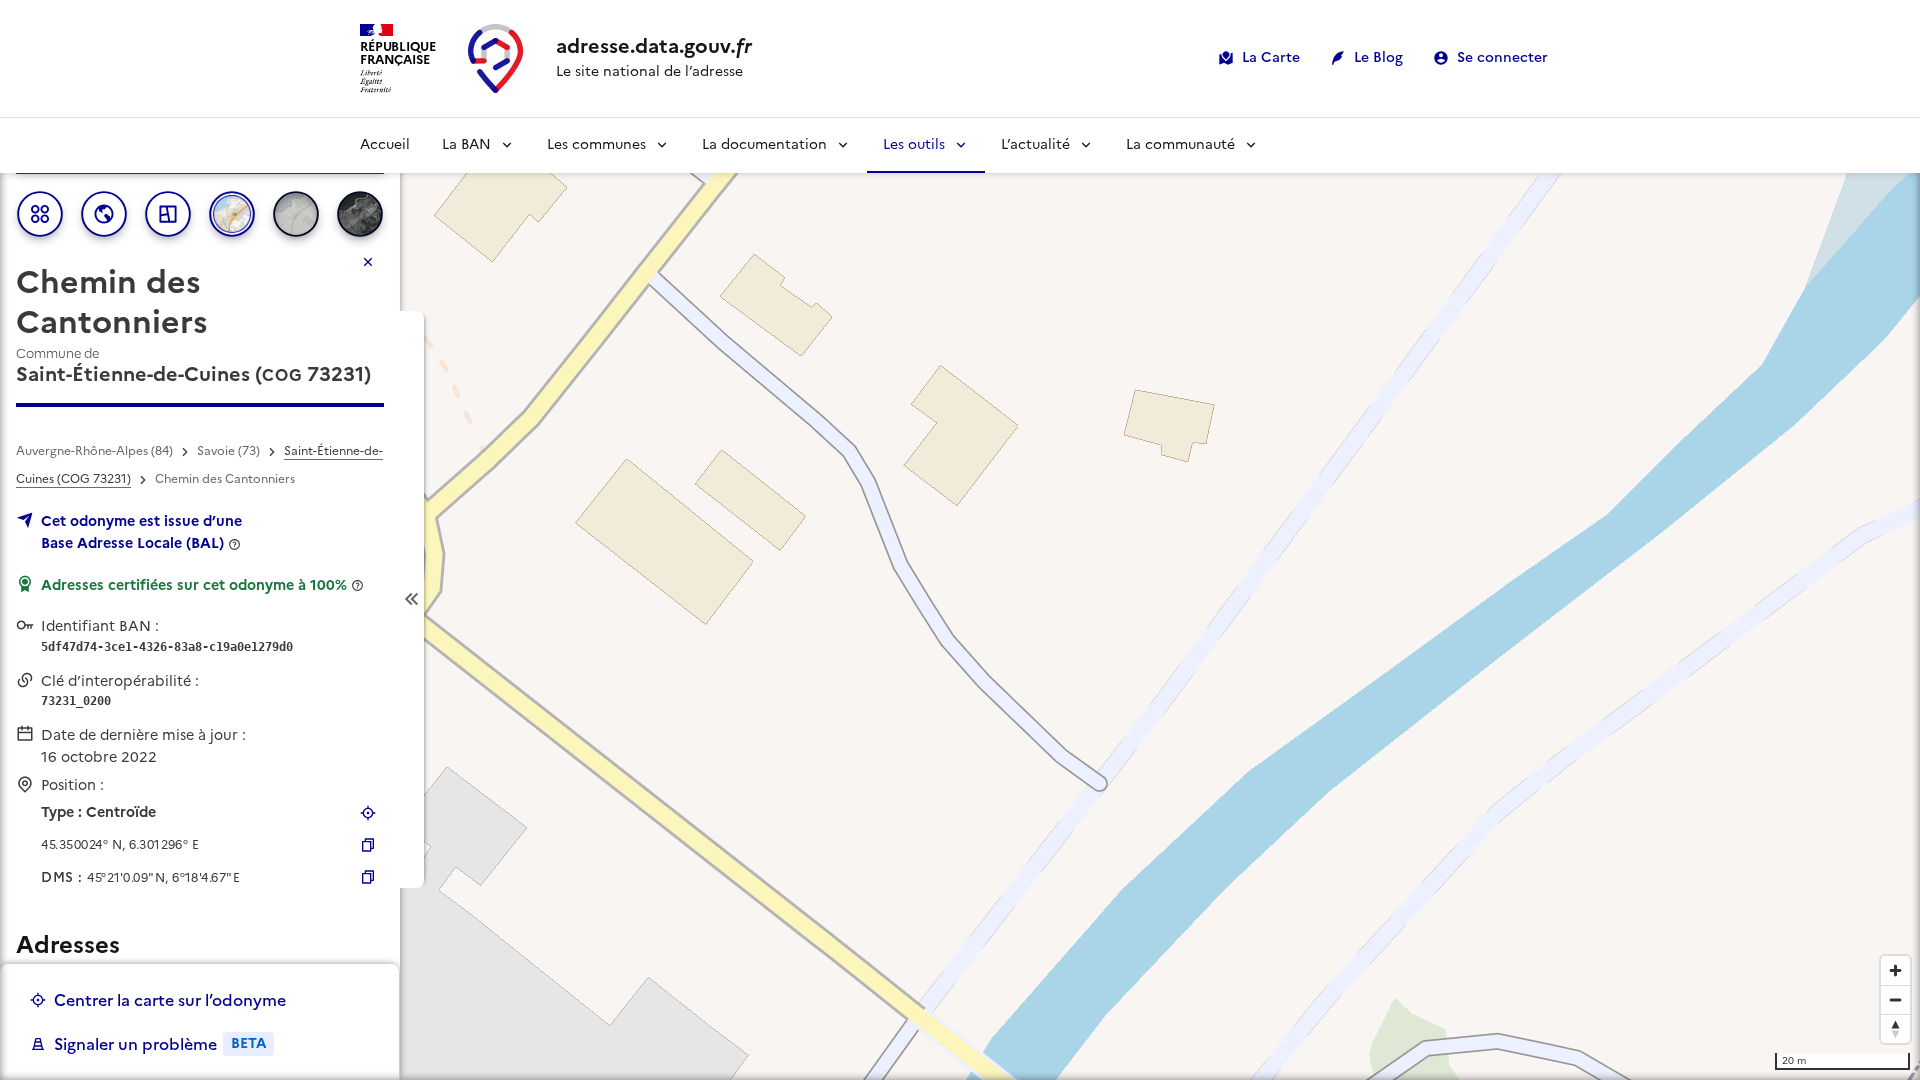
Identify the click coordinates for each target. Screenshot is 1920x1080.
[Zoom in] (1895, 970)
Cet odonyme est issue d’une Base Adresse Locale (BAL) (141, 532)
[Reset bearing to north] (1895, 1028)
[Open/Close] (412, 599)
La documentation (764, 144)
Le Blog (1378, 57)
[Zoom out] (1895, 999)
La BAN (466, 144)
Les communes (596, 144)
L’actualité (1035, 144)
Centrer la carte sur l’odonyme (170, 1000)
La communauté (1180, 144)
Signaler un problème (160, 1044)
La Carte (1271, 57)
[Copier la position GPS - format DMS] (368, 877)
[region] (960, 599)
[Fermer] (368, 262)
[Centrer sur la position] (368, 813)
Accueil (385, 144)
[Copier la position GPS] (368, 845)
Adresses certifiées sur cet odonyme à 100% (194, 585)
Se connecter (1502, 57)
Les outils (914, 144)
